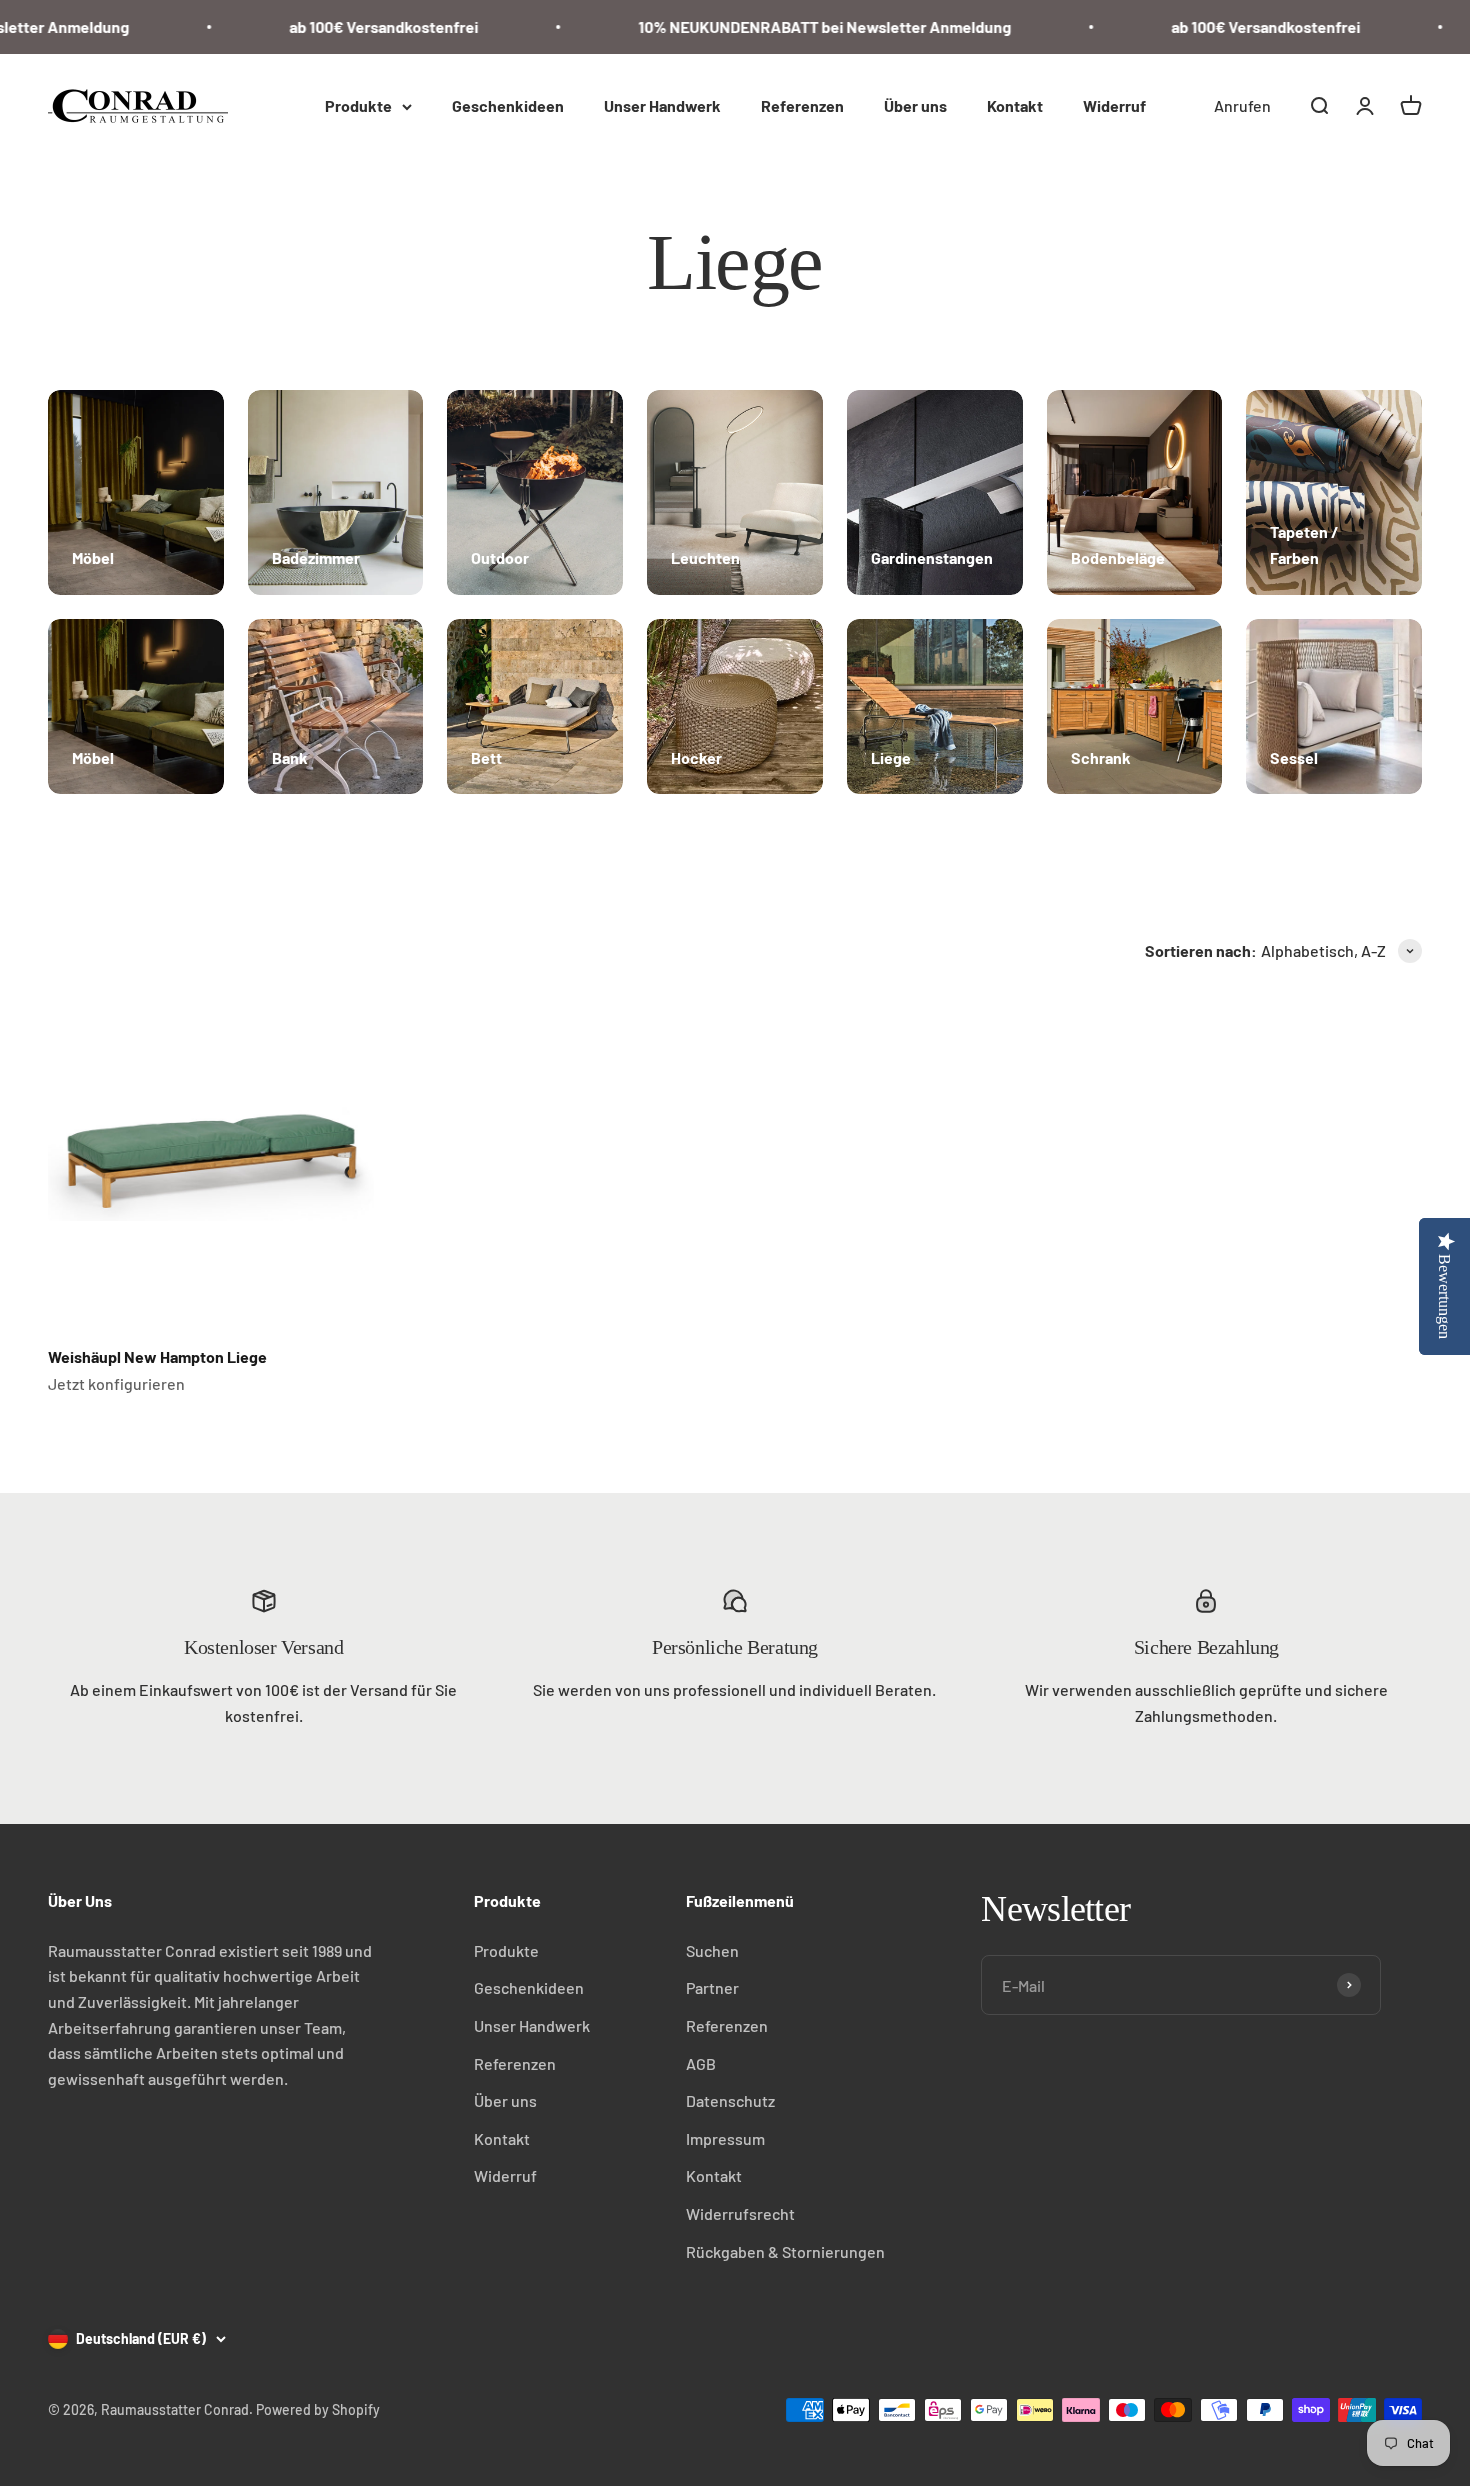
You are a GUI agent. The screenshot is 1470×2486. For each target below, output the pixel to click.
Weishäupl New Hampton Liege (157, 1356)
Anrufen (1242, 105)
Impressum (725, 2138)
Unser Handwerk (662, 105)
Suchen (712, 1950)
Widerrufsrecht (740, 2213)
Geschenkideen (508, 105)
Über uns (915, 105)
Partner (712, 1987)
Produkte (358, 105)
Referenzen (802, 105)
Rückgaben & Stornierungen (785, 2251)
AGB (701, 2063)
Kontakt (1015, 105)
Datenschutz (730, 2100)
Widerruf (1114, 105)
